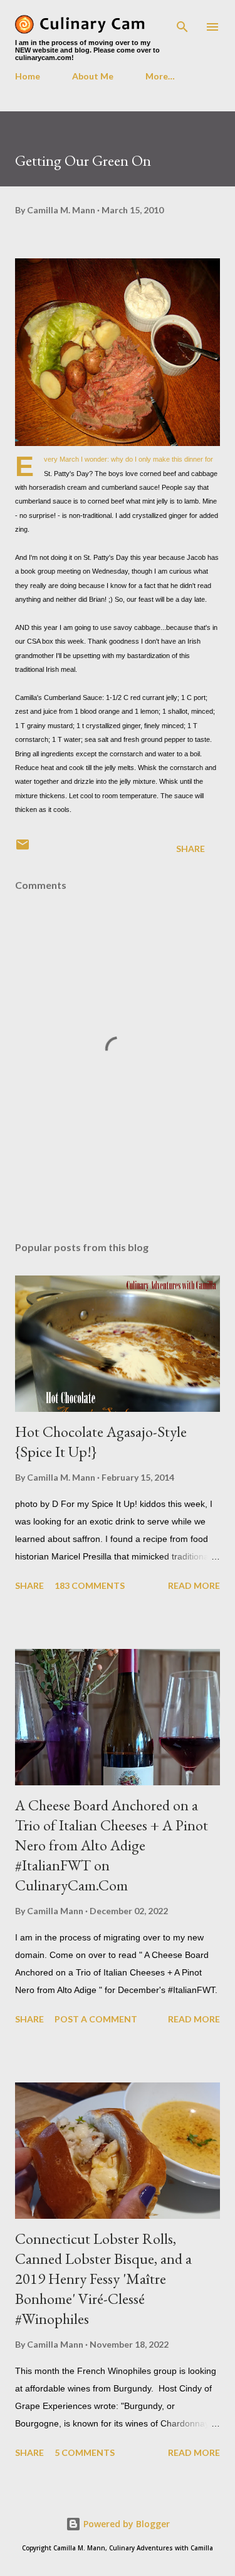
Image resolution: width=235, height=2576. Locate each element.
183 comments (90, 1585)
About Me (93, 76)
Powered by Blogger (125, 2524)
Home (28, 76)
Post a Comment (96, 2019)
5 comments (85, 2452)
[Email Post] (23, 849)
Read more (194, 1585)
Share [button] (191, 849)
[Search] (182, 23)
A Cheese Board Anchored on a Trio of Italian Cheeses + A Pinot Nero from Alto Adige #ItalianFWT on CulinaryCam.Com (112, 1845)
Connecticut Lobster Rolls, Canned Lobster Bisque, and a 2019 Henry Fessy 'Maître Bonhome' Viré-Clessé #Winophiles (103, 2279)
